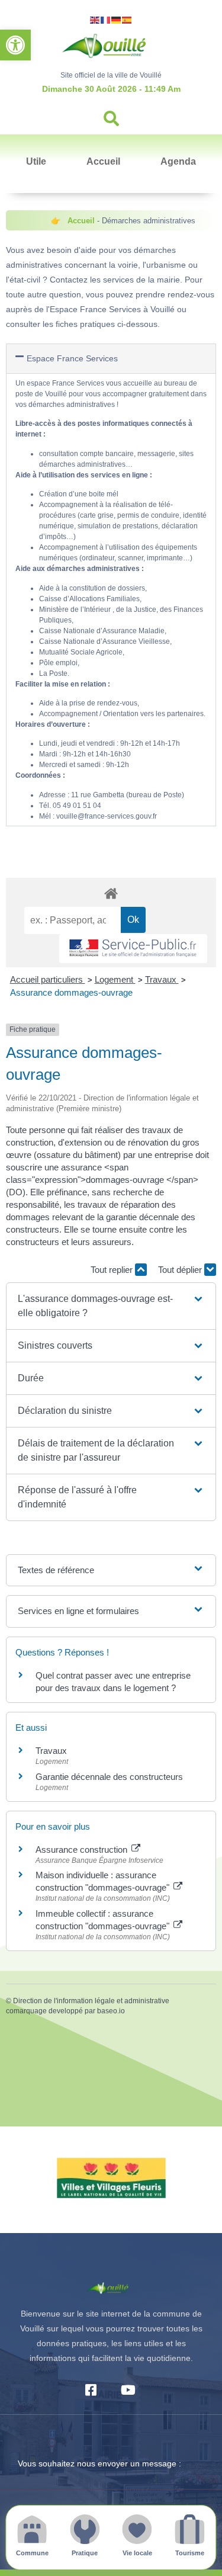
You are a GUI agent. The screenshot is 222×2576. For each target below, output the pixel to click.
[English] (95, 19)
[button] (15, 45)
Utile (36, 161)
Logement (115, 979)
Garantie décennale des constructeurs (109, 1777)
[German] (117, 19)
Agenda (178, 161)
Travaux (162, 979)
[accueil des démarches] (111, 893)
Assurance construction (83, 1850)
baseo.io (111, 2011)
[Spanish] (127, 19)
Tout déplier (181, 1270)
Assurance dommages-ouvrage (71, 992)
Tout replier (113, 1270)
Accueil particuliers (48, 979)
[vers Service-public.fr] (133, 949)
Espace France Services (72, 358)
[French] (106, 19)
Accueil (103, 161)
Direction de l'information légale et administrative (91, 2001)
